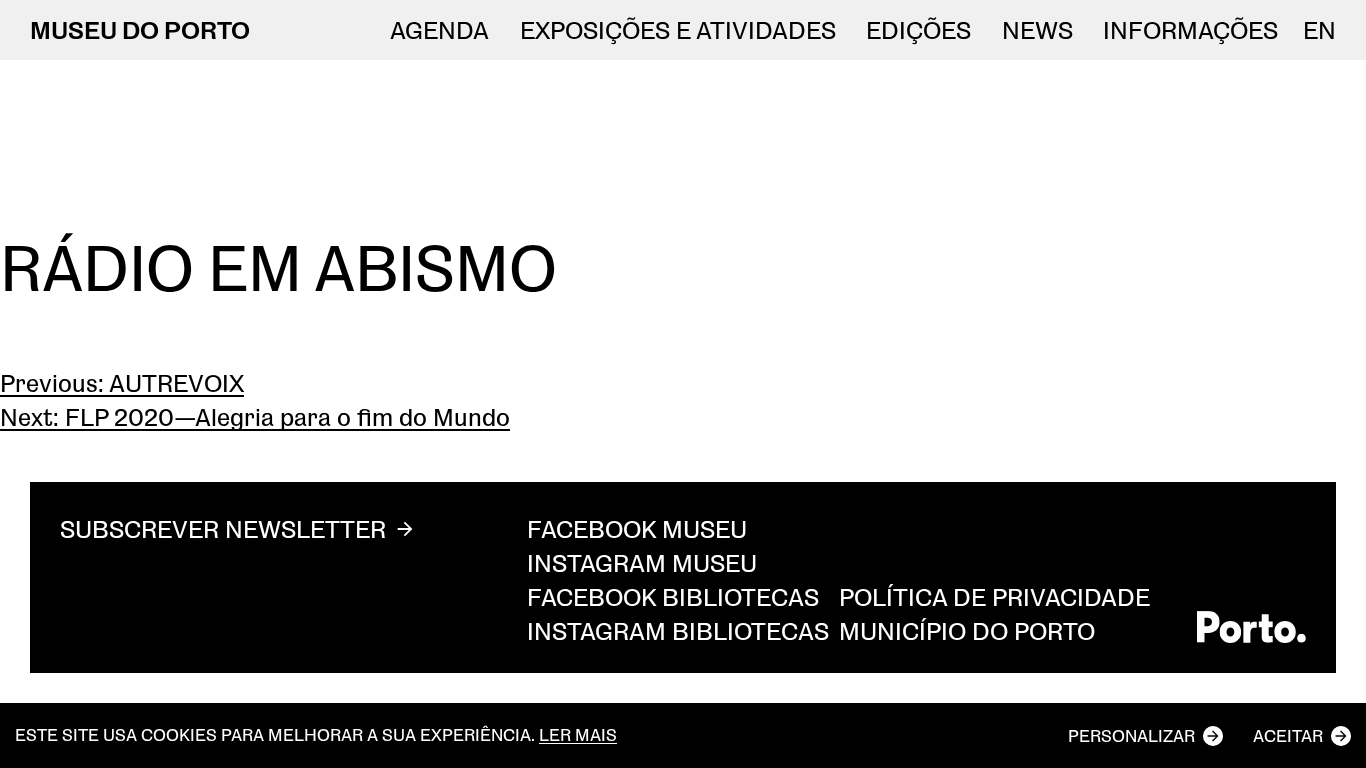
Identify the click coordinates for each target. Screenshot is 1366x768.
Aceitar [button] (1288, 735)
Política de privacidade (994, 596)
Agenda (439, 30)
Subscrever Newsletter (223, 528)
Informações (1190, 30)
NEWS (1037, 30)
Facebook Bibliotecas (673, 596)
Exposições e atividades (678, 30)
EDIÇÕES (918, 30)
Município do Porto (967, 630)
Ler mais (578, 735)
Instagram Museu (642, 562)
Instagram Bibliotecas (678, 630)
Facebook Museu (637, 528)
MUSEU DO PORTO (140, 29)
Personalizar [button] (1131, 735)
